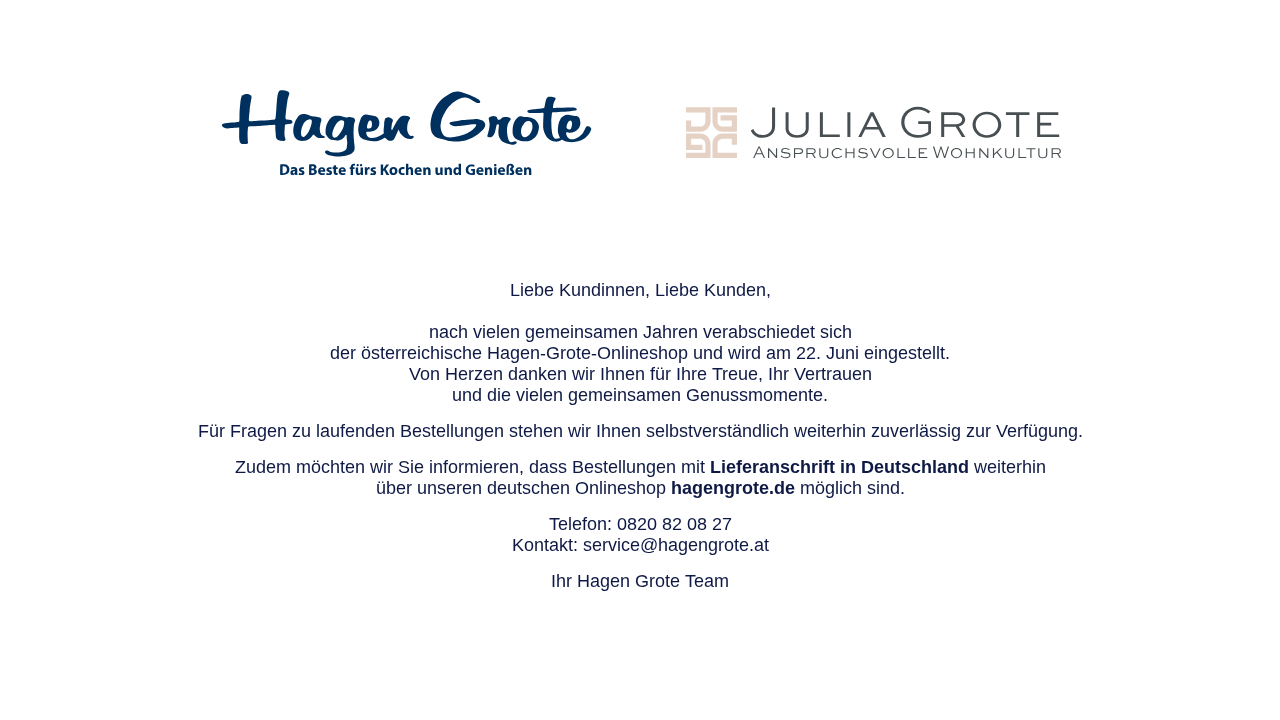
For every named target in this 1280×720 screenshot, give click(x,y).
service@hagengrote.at (676, 545)
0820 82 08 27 (674, 524)
